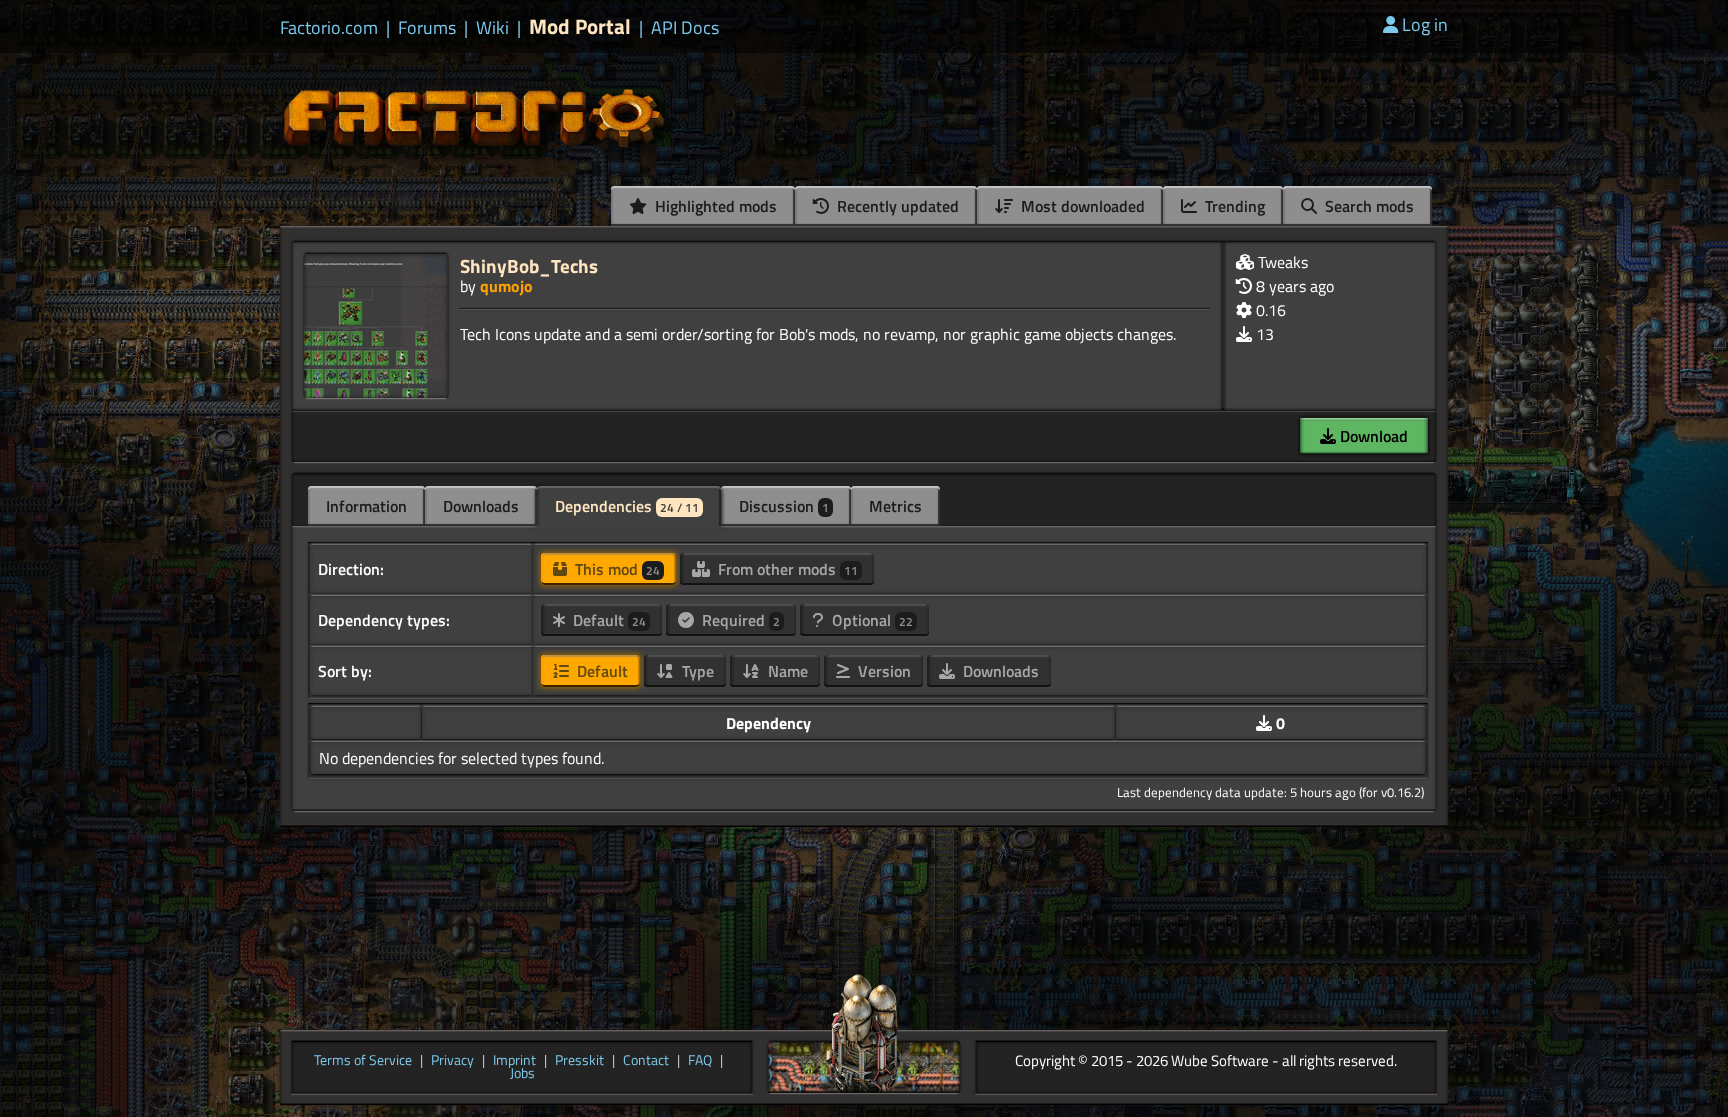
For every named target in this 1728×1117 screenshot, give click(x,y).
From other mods (786, 569)
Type (696, 671)
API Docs (685, 28)
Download (1372, 436)
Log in (1425, 24)
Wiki (492, 28)
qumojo (506, 286)
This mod (615, 569)
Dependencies (627, 506)
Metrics (895, 506)
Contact (646, 1061)
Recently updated (896, 206)
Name (786, 671)
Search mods (1367, 206)
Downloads (481, 506)
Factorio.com (329, 28)
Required (739, 620)
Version (882, 671)
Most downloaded (1081, 206)
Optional (870, 620)
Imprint (514, 1061)
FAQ (700, 1061)
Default (607, 620)
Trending (1233, 206)
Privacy (452, 1061)
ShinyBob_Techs (529, 265)
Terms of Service (363, 1061)
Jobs (522, 1074)
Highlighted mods (714, 206)
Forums (427, 28)
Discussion (784, 506)
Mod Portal (580, 26)
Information (366, 506)
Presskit (579, 1061)
